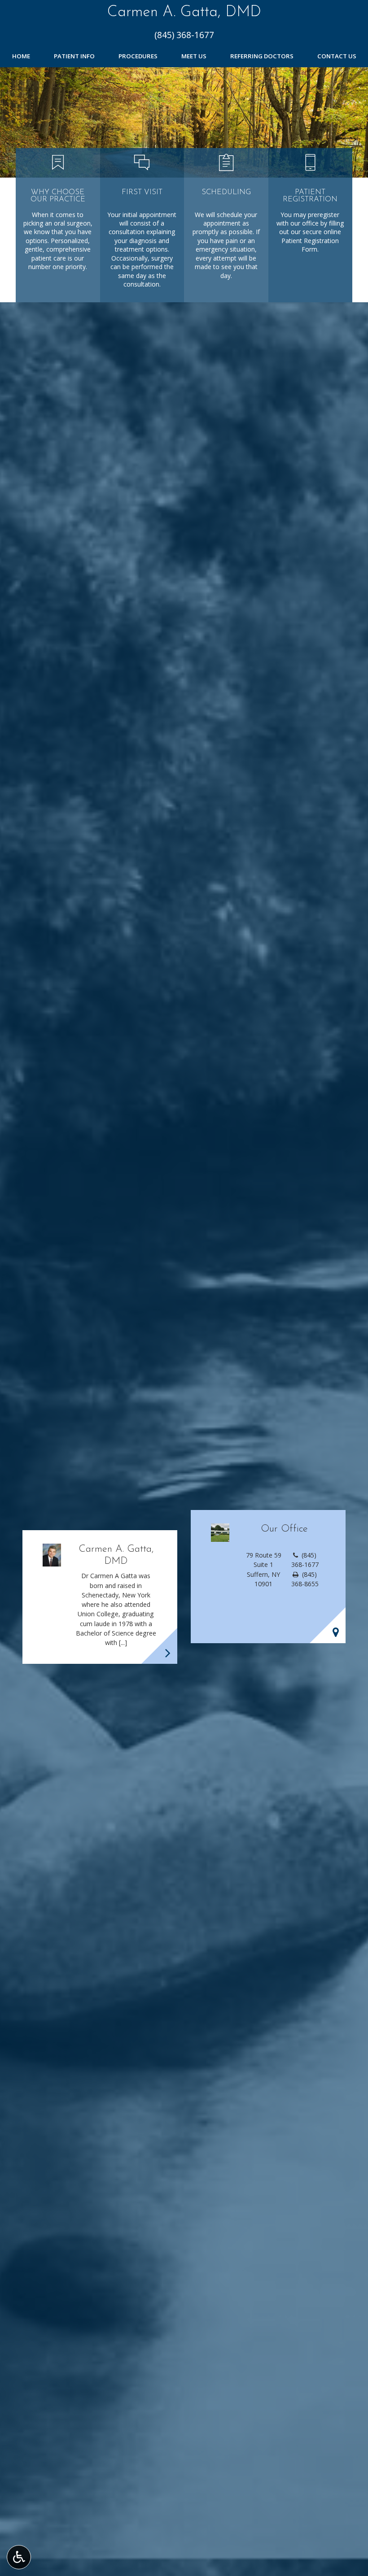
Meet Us (194, 56)
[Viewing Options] (19, 2557)
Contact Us (337, 56)
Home (21, 56)
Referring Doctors (262, 56)
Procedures (138, 56)
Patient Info (74, 56)
